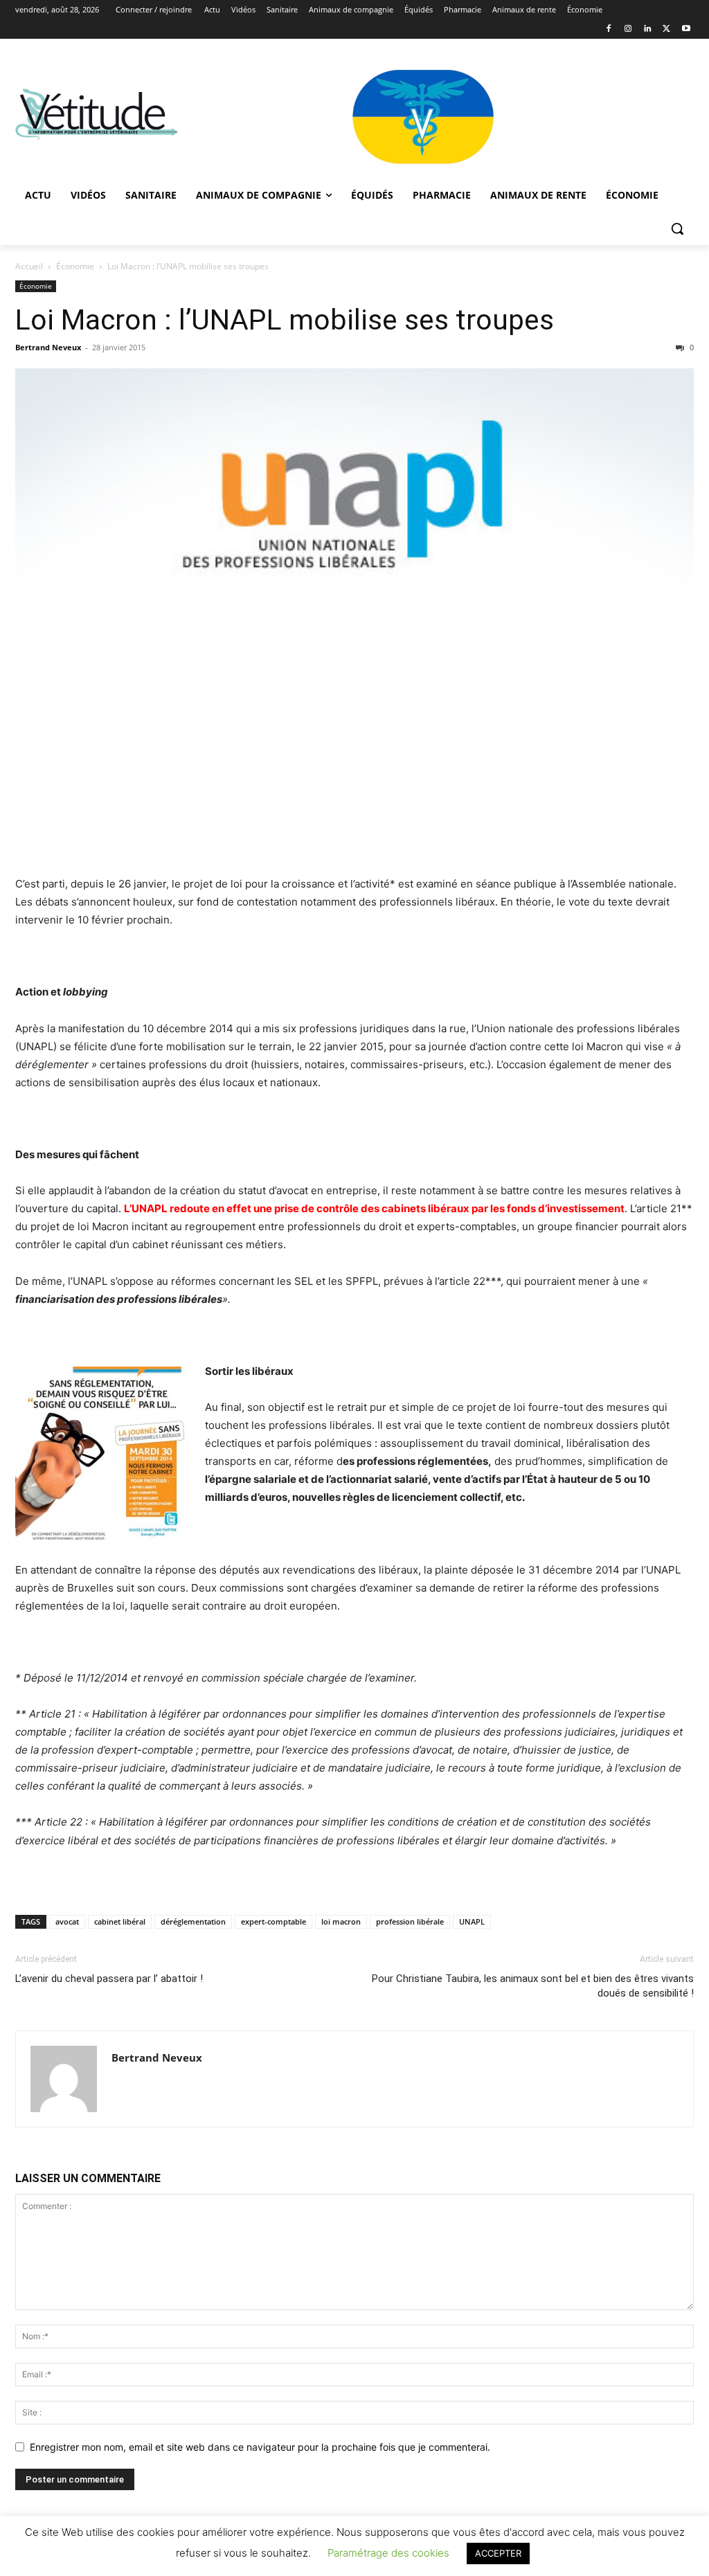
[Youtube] (686, 29)
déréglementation (193, 1921)
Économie (75, 266)
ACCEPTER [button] (498, 2553)
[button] (677, 228)
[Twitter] (666, 29)
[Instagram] (628, 29)
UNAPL (472, 1921)
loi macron (341, 1921)
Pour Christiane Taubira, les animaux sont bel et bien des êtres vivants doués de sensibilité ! (533, 1986)
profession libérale (410, 1921)
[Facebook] (609, 29)
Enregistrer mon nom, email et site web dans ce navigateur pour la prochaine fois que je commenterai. (260, 2447)
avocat (67, 1921)
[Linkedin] (648, 29)
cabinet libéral (120, 1921)
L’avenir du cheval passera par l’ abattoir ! (109, 1979)
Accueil (29, 266)
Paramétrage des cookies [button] (388, 2553)
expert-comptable (273, 1921)
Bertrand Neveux (48, 347)
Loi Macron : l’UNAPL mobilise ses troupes (285, 320)
